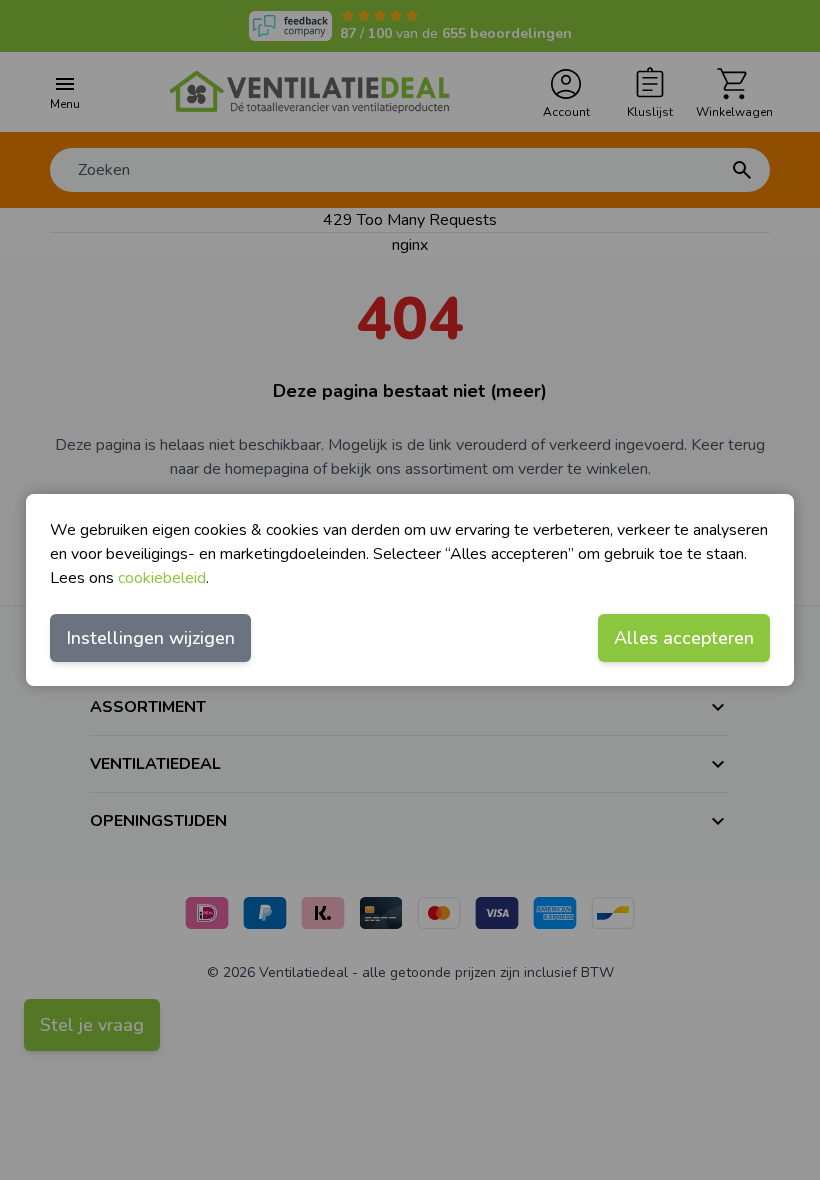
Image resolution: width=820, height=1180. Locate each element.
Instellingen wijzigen (150, 638)
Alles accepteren (684, 638)
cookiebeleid (162, 578)
